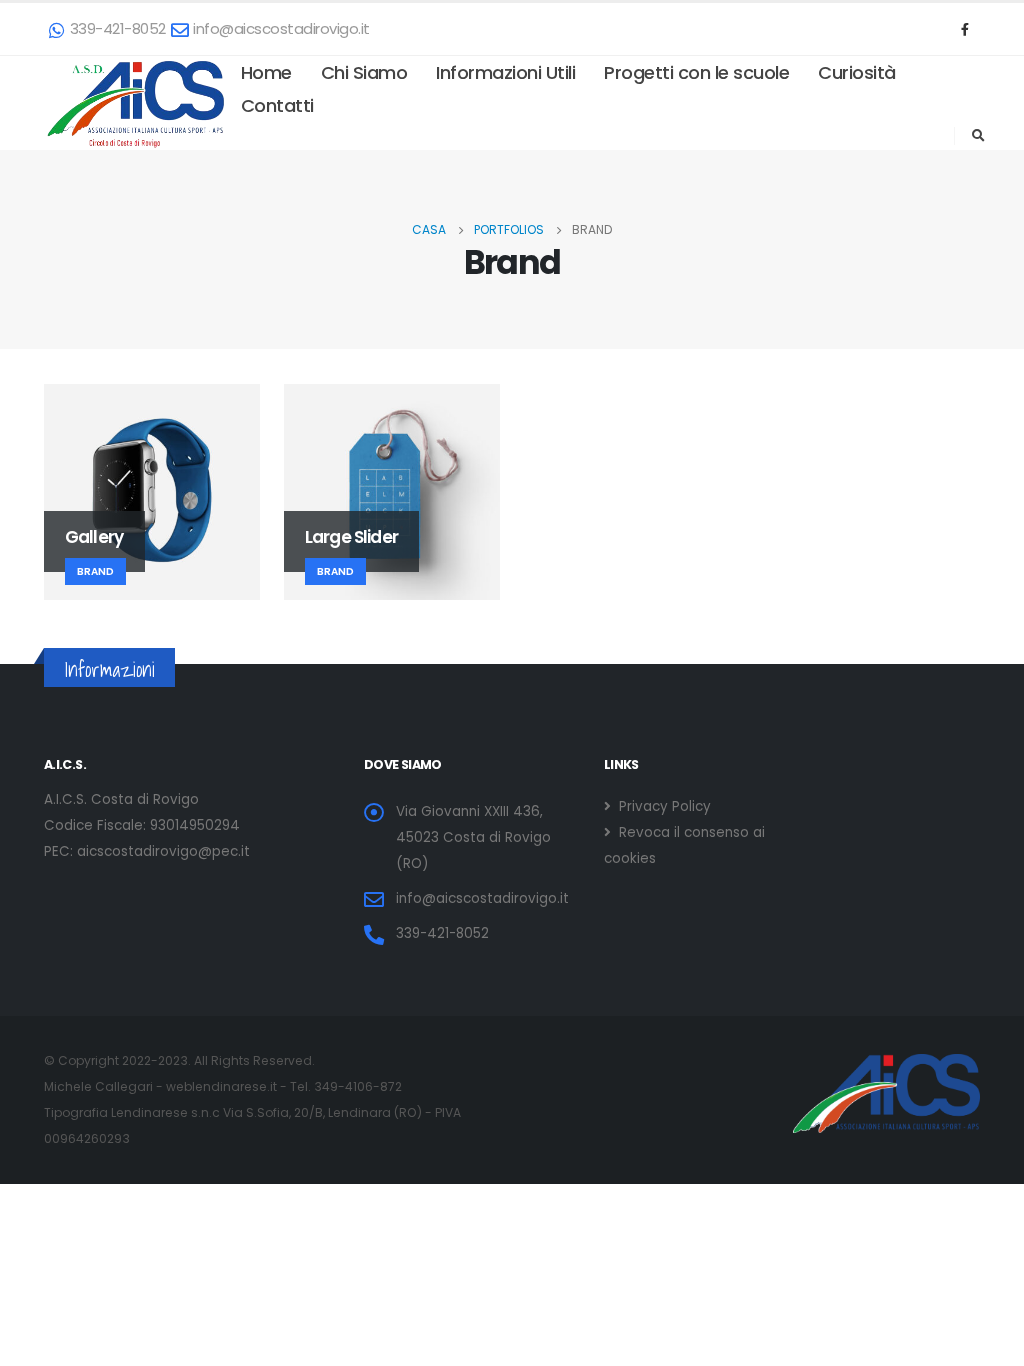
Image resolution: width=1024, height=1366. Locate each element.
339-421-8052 (118, 28)
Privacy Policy (663, 806)
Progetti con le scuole (696, 72)
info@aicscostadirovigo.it (281, 28)
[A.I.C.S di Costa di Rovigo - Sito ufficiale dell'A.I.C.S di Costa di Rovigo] (135, 103)
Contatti (277, 105)
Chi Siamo (364, 72)
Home (266, 72)
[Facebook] (965, 29)
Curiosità (857, 72)
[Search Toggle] (978, 136)
